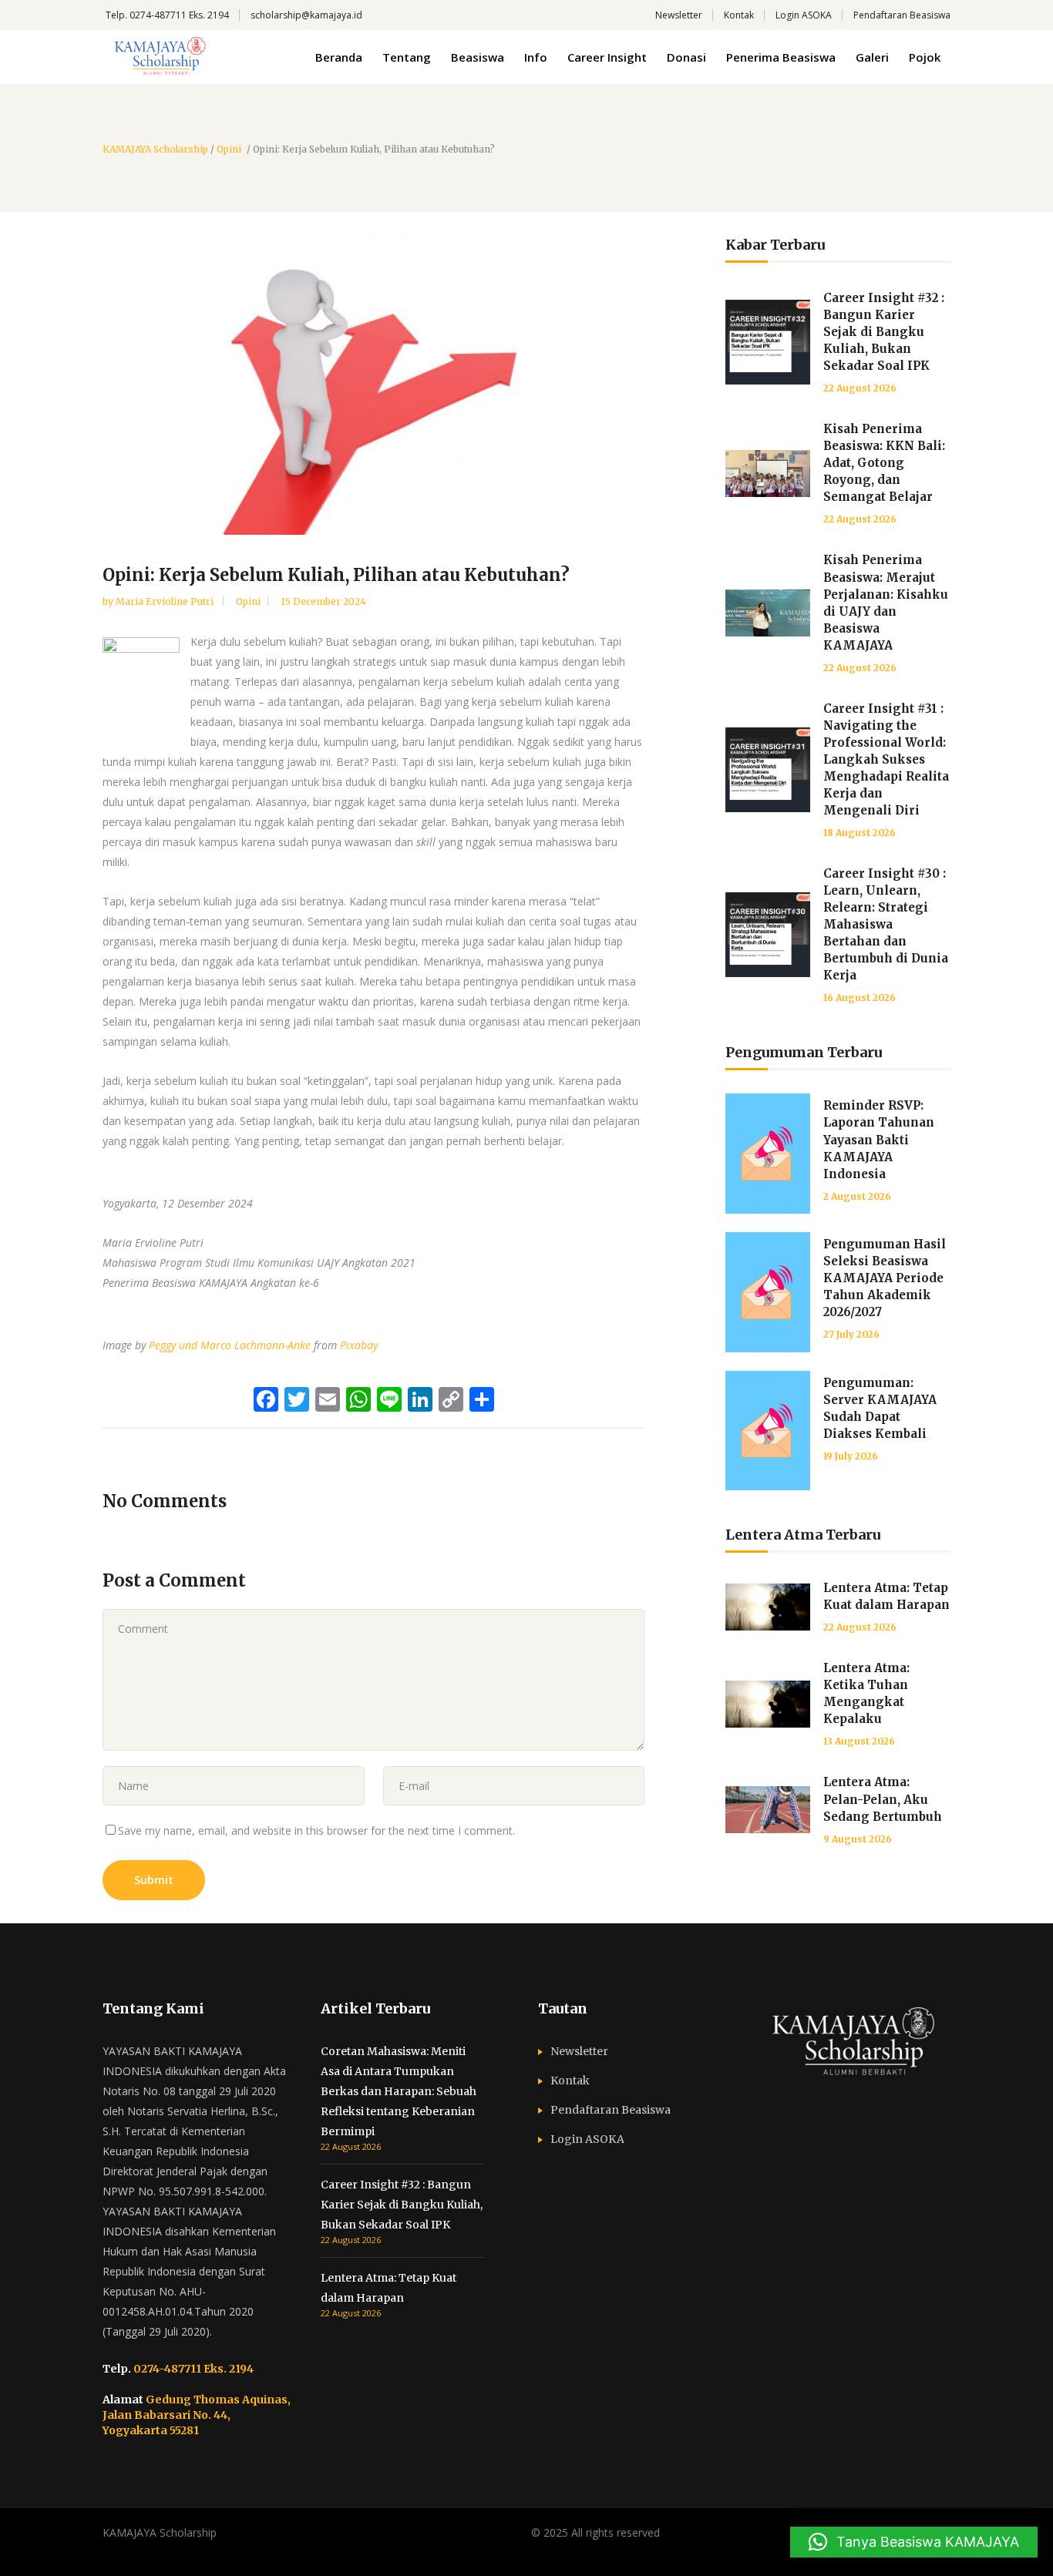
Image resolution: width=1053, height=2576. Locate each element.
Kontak (739, 15)
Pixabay (359, 1345)
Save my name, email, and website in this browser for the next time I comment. (316, 1830)
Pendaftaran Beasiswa (902, 15)
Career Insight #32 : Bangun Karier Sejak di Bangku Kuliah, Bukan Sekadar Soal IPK (884, 332)
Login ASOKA (804, 15)
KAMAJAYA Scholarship (155, 149)
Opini (229, 149)
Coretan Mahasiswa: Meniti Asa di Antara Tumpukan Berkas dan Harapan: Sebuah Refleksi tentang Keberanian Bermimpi (399, 2091)
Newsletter (679, 15)
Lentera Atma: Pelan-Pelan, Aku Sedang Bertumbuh (883, 1799)
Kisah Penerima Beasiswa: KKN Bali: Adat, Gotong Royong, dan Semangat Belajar (884, 463)
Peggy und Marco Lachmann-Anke (230, 1345)
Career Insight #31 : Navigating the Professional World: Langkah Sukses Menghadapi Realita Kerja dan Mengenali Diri (886, 759)
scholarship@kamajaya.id (306, 15)
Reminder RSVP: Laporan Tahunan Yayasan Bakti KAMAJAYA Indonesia (879, 1139)
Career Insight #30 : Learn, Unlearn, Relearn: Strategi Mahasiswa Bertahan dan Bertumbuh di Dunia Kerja (886, 924)
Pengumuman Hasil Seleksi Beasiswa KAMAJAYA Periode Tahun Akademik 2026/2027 (885, 1278)
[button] (914, 2542)
